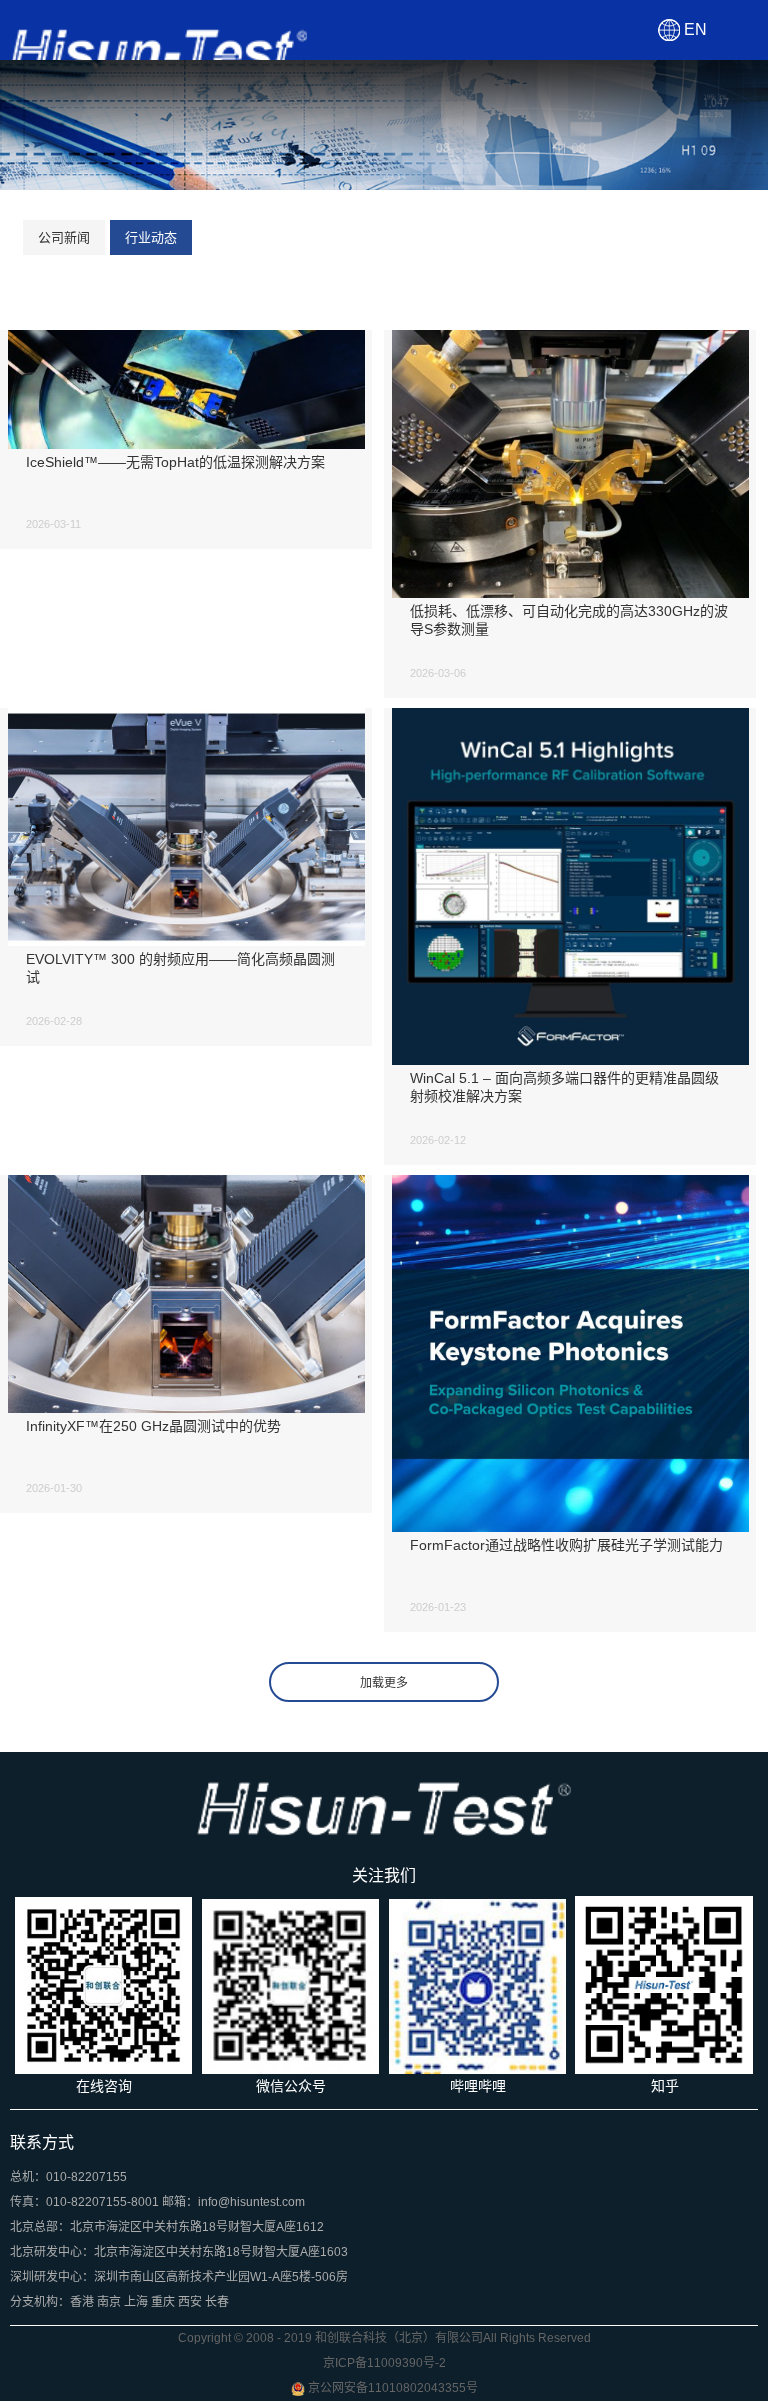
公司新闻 (64, 237)
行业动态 (151, 237)
